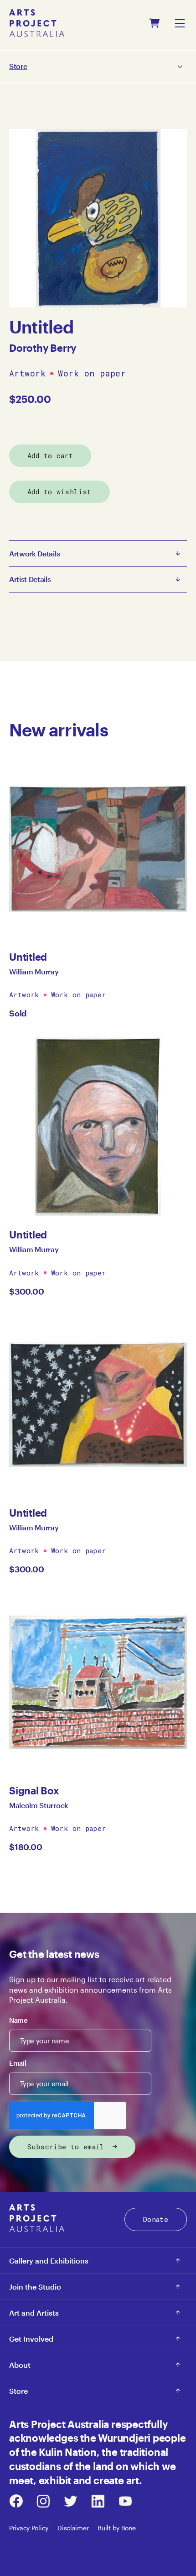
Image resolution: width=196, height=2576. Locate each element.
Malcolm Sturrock (39, 1805)
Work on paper (92, 374)
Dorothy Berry (43, 348)
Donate (156, 2219)
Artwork (27, 374)
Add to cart (50, 455)
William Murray (34, 971)
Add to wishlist (59, 492)
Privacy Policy (29, 2528)
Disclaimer (73, 2528)
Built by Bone (116, 2528)
